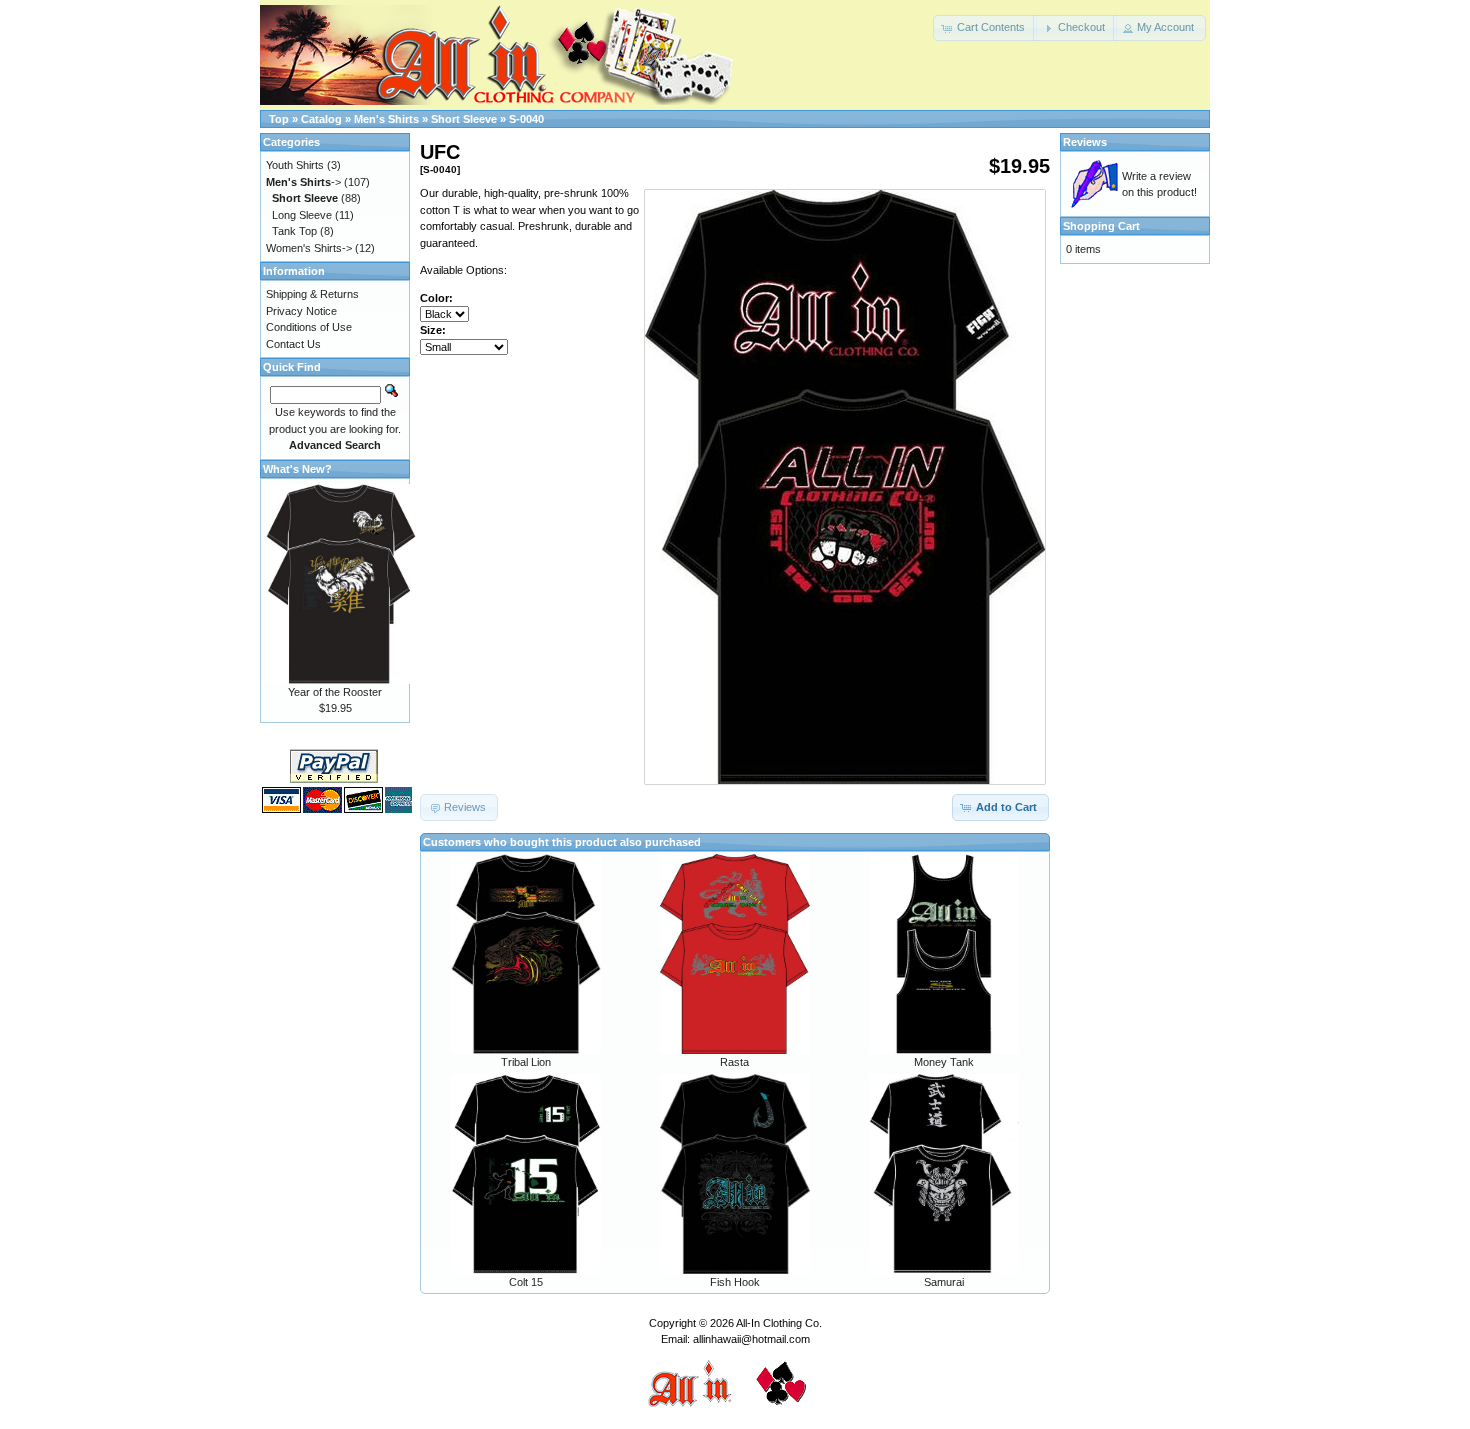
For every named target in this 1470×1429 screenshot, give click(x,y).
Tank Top (294, 231)
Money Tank (944, 1062)
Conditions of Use (309, 327)
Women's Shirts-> (309, 248)
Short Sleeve (464, 119)
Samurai (944, 1282)
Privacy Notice (301, 311)
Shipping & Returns (312, 294)
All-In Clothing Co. (779, 1323)
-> (303, 182)
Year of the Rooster (335, 692)
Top (279, 119)
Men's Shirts (386, 119)
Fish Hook (735, 1282)
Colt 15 (526, 1282)
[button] (985, 28)
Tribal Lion (526, 1062)
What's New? (297, 469)
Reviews (1085, 142)
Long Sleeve (302, 215)
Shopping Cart (1101, 226)
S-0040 (526, 119)
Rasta (734, 1062)
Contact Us (293, 344)
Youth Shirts (295, 165)
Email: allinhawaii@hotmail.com (735, 1339)
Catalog (321, 119)
